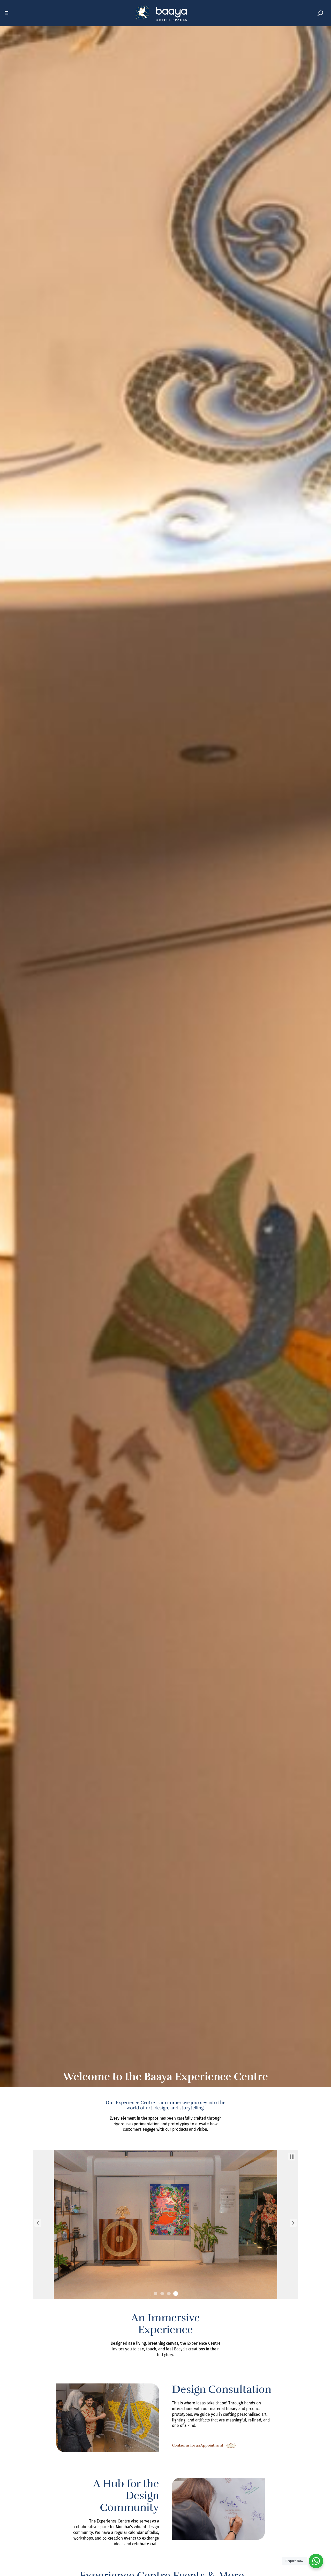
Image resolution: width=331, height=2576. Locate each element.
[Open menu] (6, 13)
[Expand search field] (320, 13)
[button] (38, 2223)
